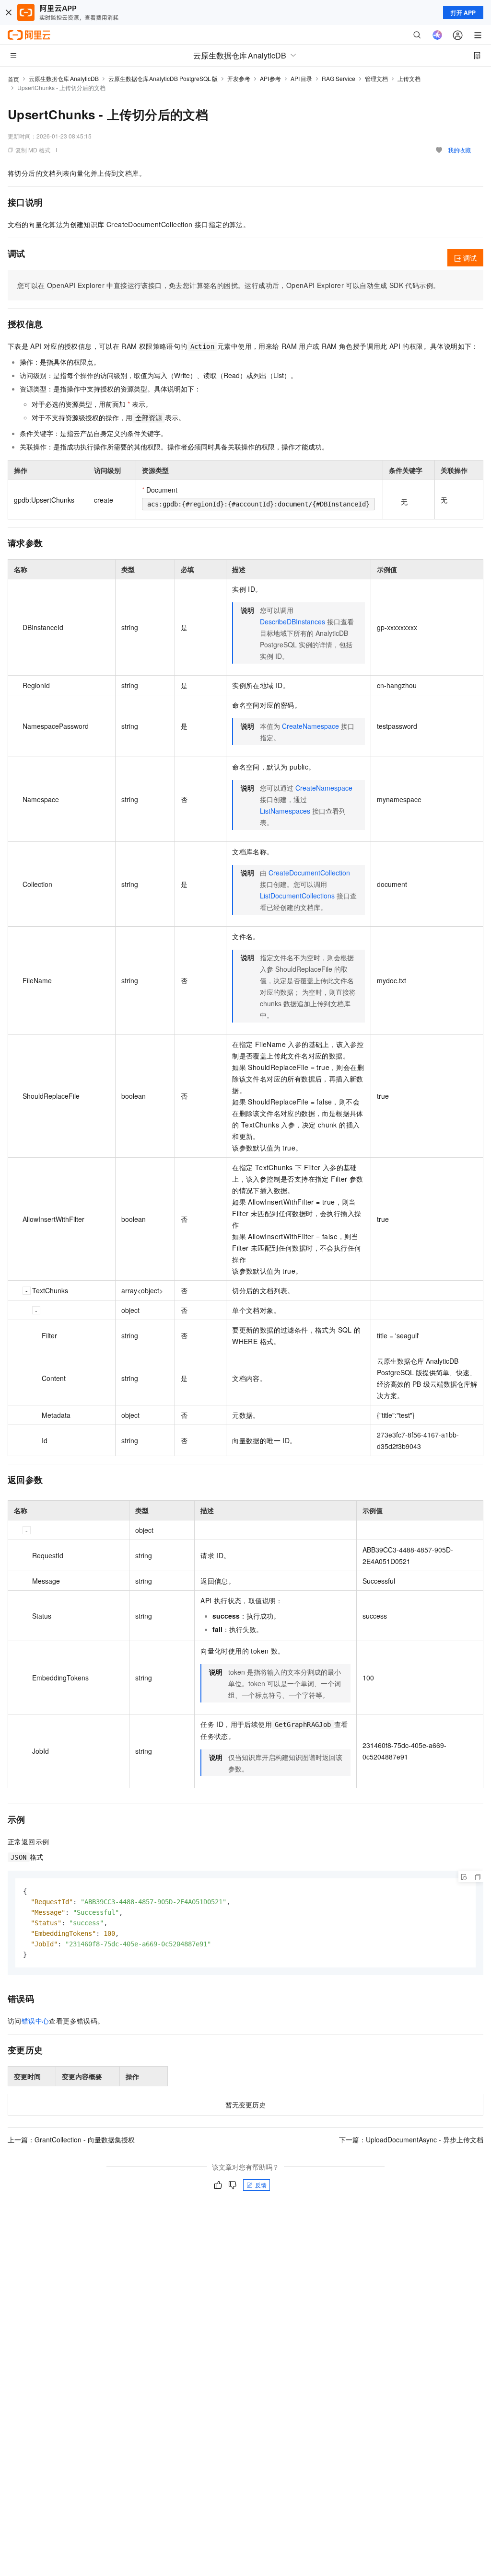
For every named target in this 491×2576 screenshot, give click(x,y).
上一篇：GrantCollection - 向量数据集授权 (71, 2139)
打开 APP (463, 12)
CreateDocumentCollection (309, 873)
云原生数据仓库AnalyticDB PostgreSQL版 (163, 78)
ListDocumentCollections (297, 896)
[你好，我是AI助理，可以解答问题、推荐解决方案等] (437, 35)
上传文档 (409, 78)
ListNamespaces (285, 811)
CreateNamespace (310, 726)
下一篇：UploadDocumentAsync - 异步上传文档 (411, 2139)
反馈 (261, 2185)
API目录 (301, 78)
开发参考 (239, 78)
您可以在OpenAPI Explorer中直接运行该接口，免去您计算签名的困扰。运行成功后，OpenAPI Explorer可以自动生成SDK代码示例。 (228, 285)
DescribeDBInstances (292, 621)
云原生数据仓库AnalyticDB (64, 78)
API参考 (271, 78)
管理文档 (376, 78)
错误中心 (35, 2021)
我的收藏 (459, 150)
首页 (13, 79)
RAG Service (339, 78)
